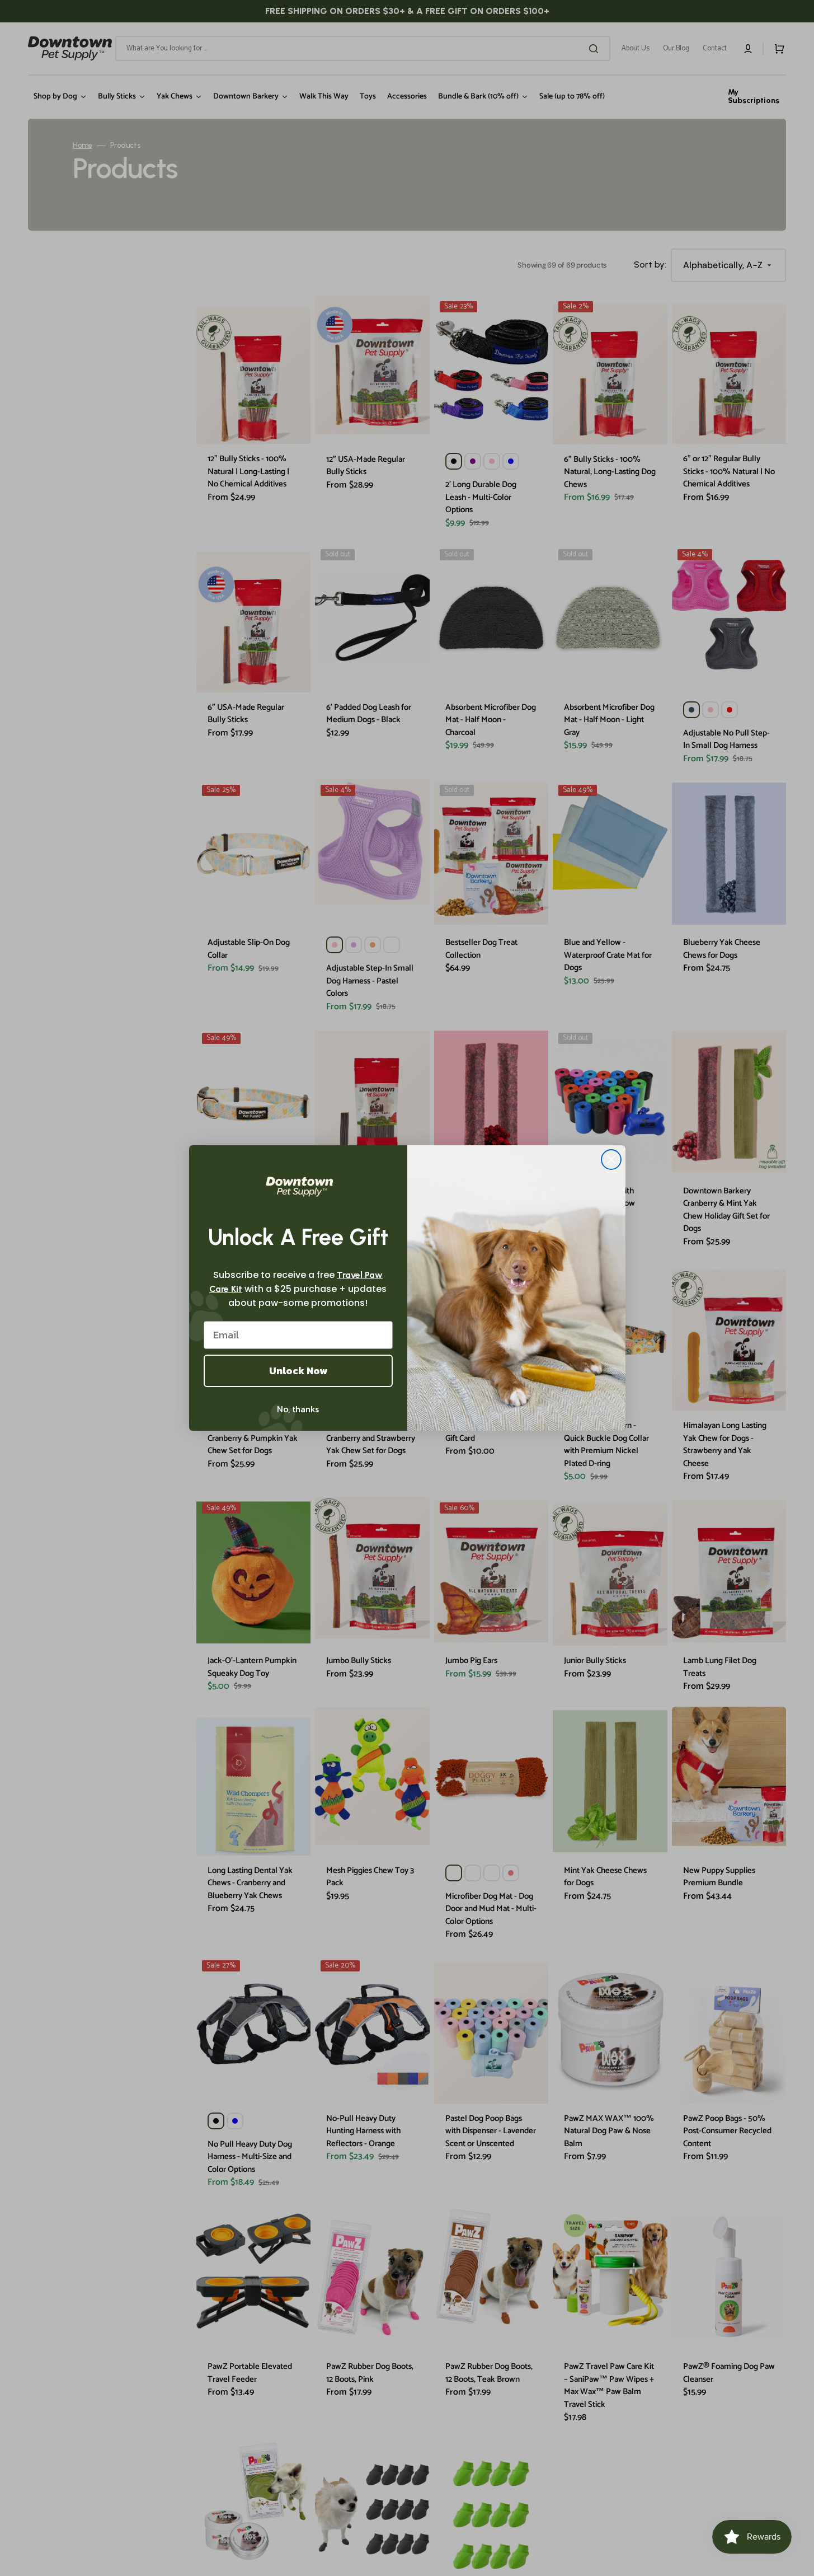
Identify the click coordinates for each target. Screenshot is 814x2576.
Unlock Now (298, 1371)
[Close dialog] (611, 1160)
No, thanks (298, 1409)
